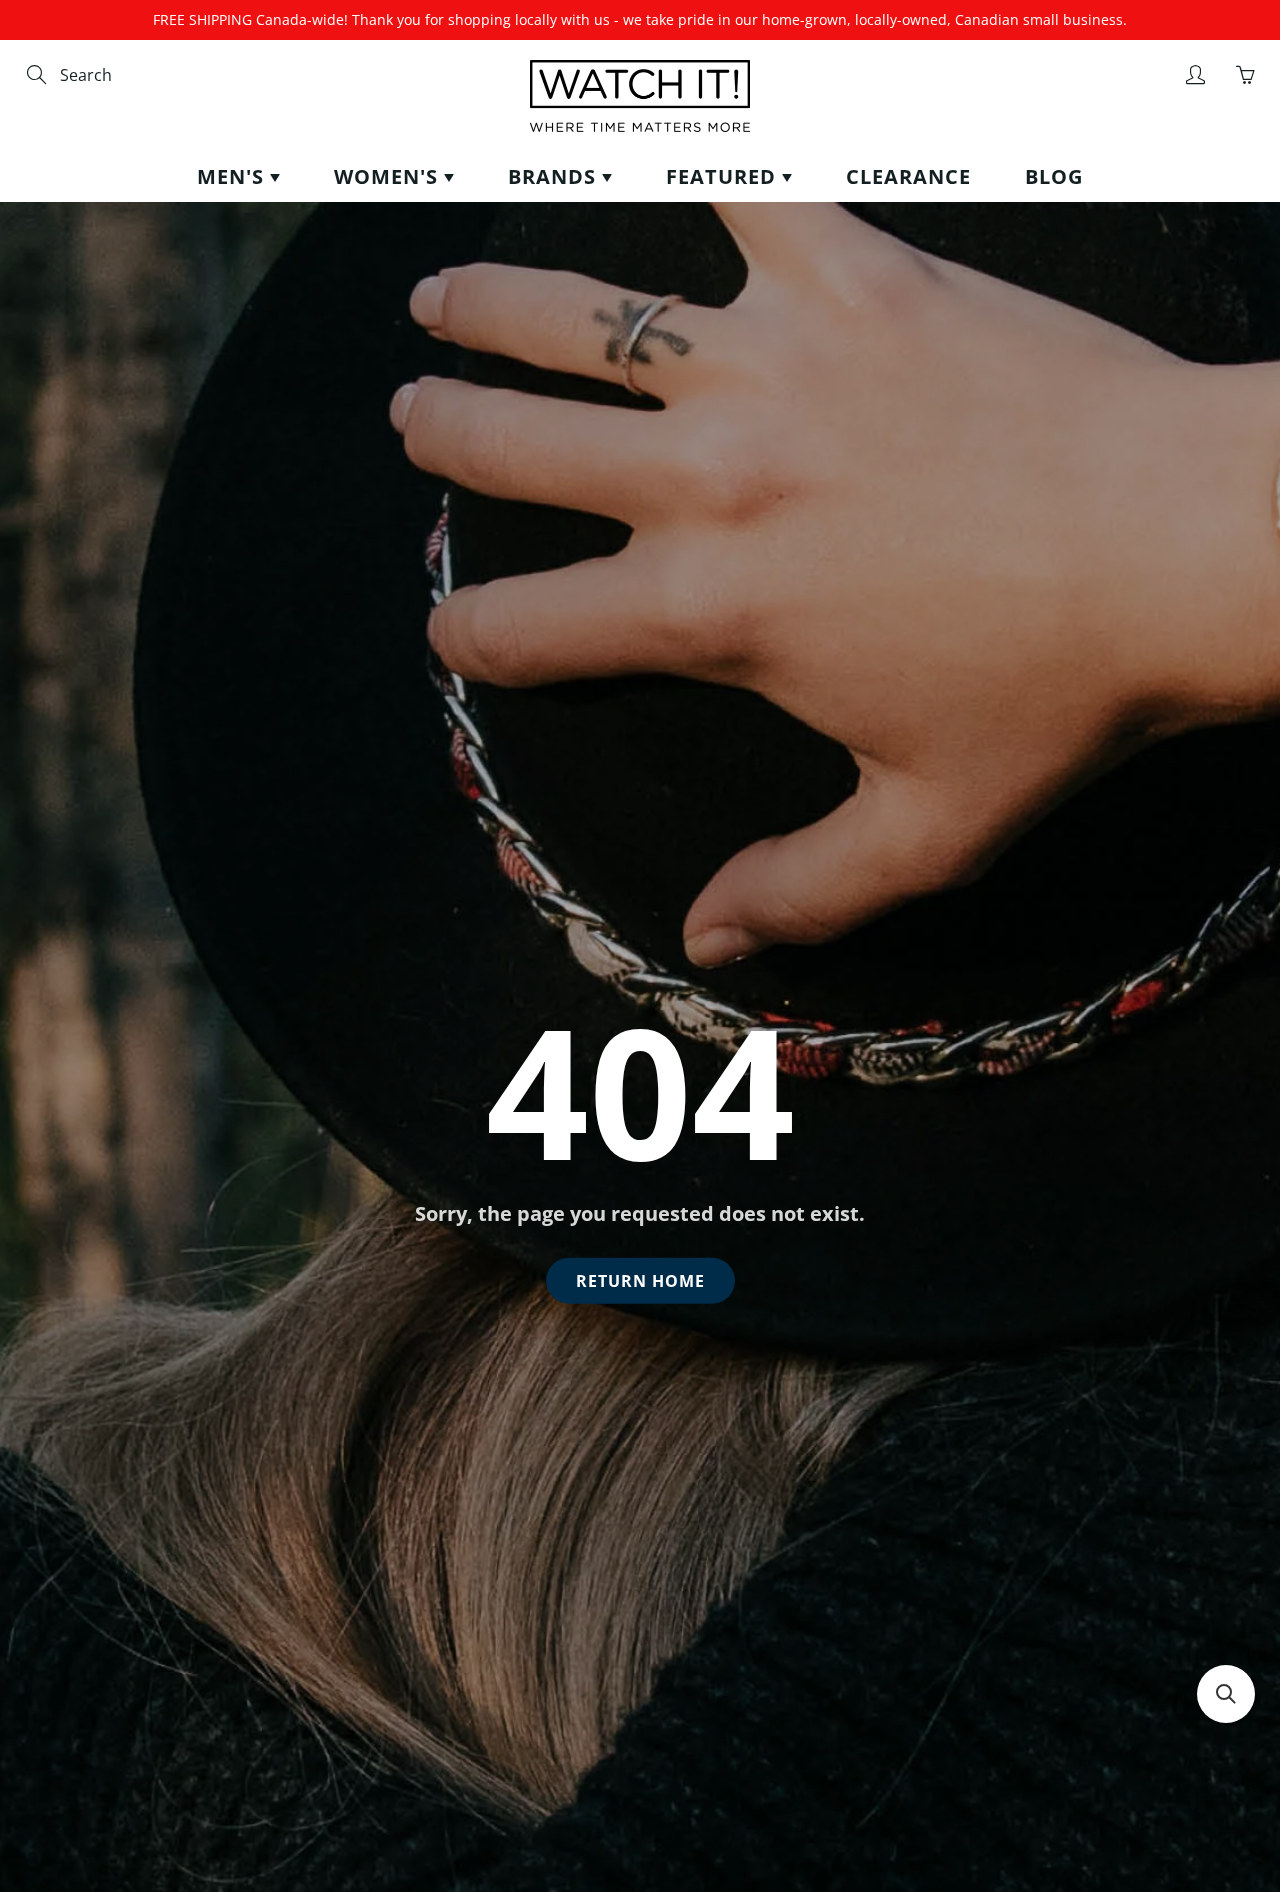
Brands (555, 176)
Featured (724, 176)
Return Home (640, 1281)
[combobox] (145, 75)
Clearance (908, 176)
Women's (389, 176)
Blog (1054, 176)
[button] (1226, 1694)
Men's (233, 176)
